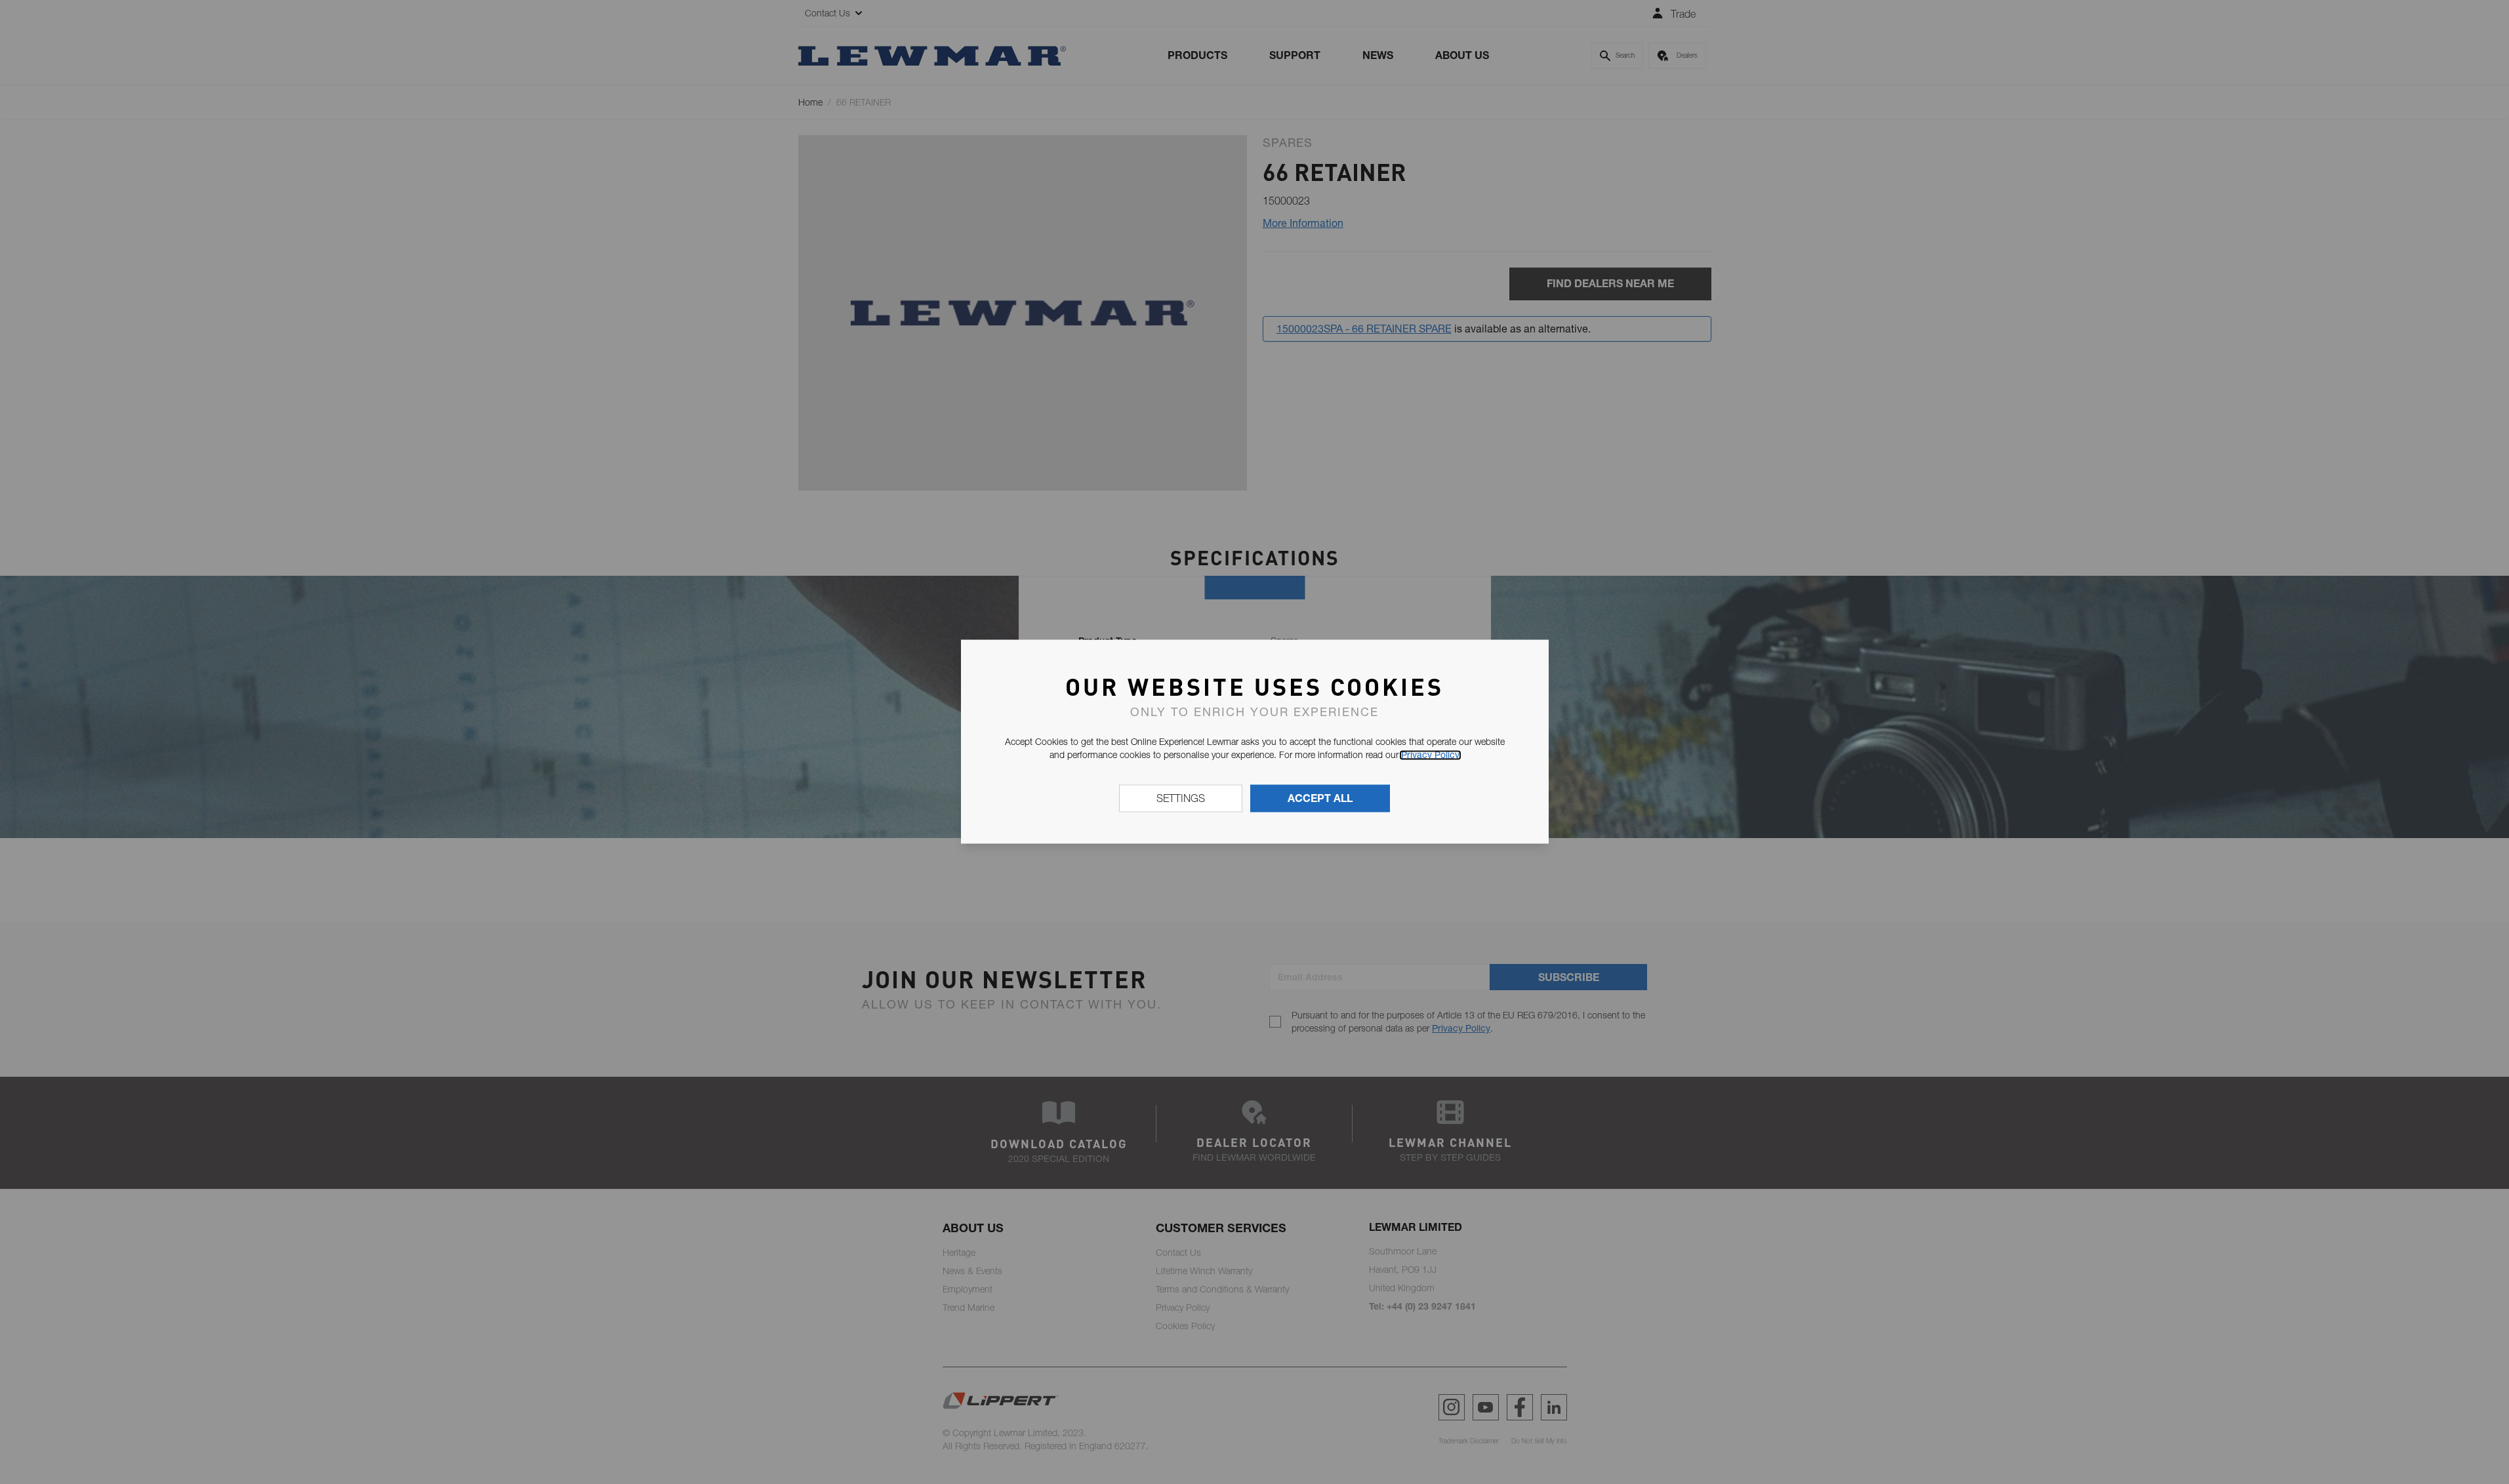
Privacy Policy (1430, 755)
